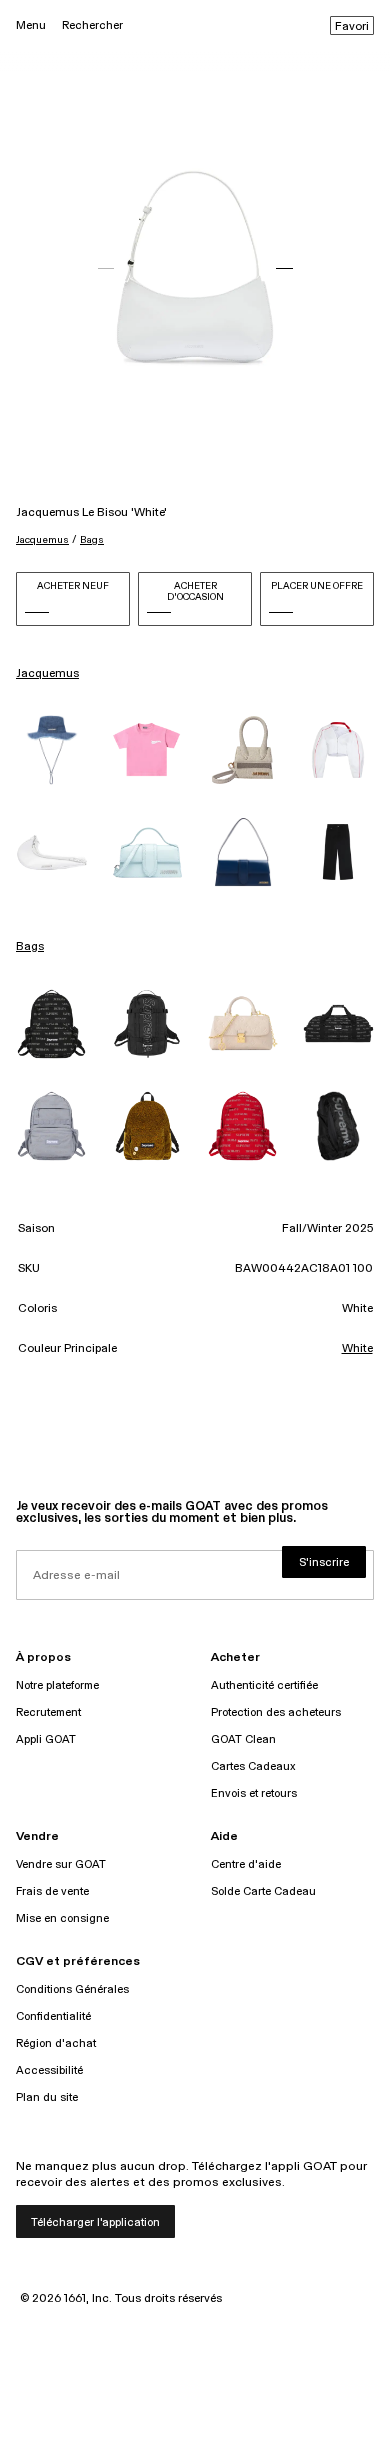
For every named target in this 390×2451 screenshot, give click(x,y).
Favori (352, 27)
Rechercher (92, 25)
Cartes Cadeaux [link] (253, 1766)
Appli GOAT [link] (46, 1739)
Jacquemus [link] (47, 674)
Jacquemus (42, 540)
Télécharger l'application (95, 2222)
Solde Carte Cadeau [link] (263, 1891)
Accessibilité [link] (49, 2070)
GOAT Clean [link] (243, 1739)
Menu (31, 25)
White (357, 1349)
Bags (92, 540)
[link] (52, 750)
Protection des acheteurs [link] (276, 1712)
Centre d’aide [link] (246, 1864)
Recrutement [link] (48, 1712)
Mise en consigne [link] (62, 1918)
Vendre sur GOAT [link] (61, 1864)
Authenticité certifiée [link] (264, 1685)
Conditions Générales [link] (72, 1989)
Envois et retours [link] (254, 1793)
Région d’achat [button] (56, 2043)
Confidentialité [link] (53, 2016)
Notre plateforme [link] (57, 1685)
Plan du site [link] (47, 2097)
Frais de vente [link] (52, 1891)
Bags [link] (30, 947)
